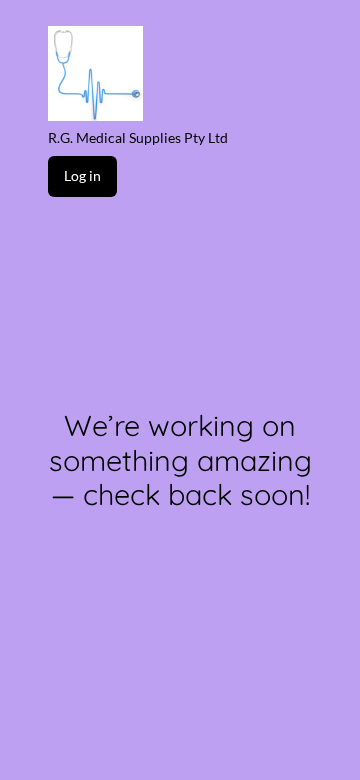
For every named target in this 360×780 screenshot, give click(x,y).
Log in (82, 175)
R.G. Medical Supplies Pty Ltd (138, 137)
